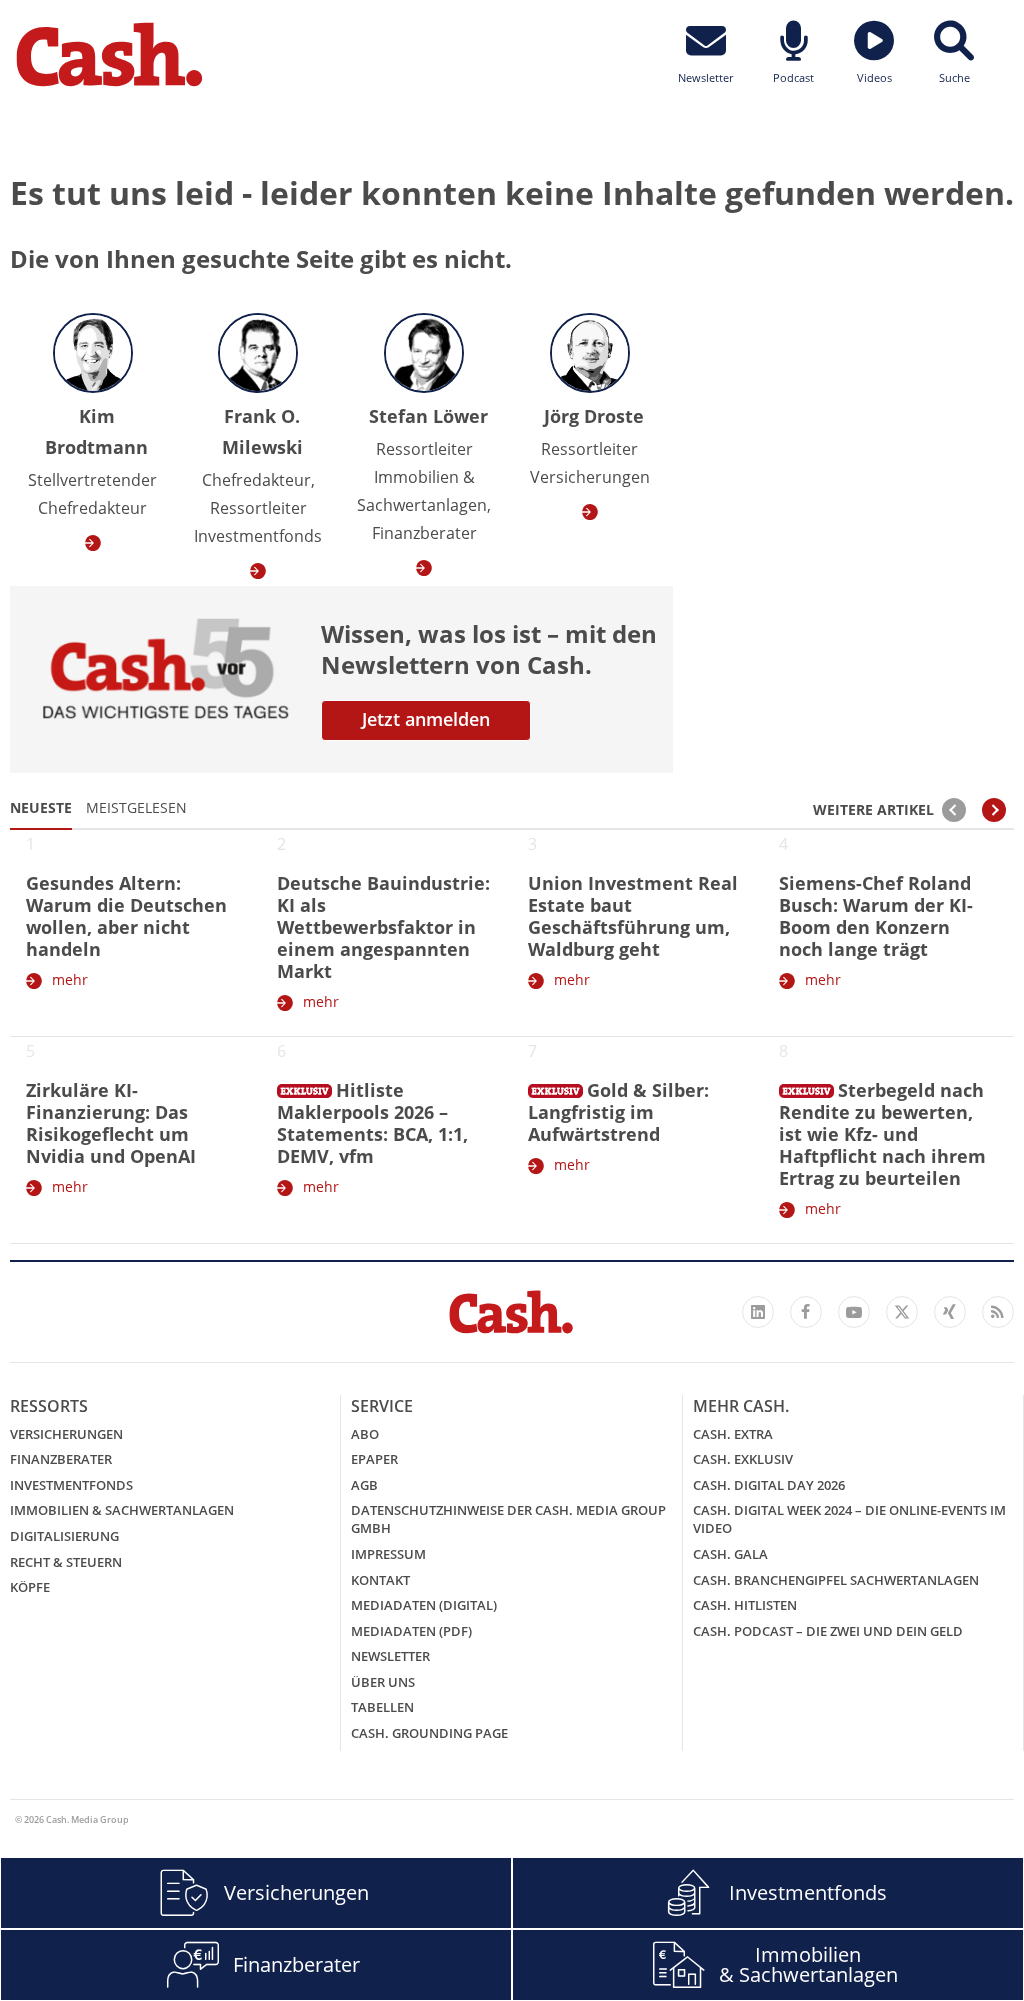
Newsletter (390, 1656)
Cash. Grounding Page (429, 1733)
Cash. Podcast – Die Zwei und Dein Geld (828, 1631)
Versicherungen (66, 1434)
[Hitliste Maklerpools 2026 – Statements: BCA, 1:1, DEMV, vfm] (304, 1087)
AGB (364, 1485)
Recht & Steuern (66, 1562)
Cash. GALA (730, 1554)
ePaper (374, 1459)
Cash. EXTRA (733, 1434)
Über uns (383, 1682)
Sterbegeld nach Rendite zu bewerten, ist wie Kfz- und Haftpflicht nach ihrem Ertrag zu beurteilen (882, 1134)
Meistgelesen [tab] (136, 807)
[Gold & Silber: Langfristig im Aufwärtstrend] (555, 1087)
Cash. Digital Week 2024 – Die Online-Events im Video (849, 1519)
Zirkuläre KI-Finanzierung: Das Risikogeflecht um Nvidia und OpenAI (111, 1123)
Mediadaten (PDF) (411, 1631)
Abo (365, 1434)
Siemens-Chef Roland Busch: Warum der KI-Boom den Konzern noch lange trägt (876, 916)
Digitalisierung (64, 1536)
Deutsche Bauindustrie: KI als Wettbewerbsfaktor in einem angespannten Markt (383, 927)
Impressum (388, 1554)
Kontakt (380, 1580)
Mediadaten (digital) (424, 1605)
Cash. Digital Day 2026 (769, 1485)
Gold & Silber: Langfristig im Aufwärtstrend (618, 1112)
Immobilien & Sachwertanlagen (122, 1510)
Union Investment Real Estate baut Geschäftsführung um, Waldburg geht (633, 916)
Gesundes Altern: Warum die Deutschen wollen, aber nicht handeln (126, 916)
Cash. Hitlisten (745, 1605)
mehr (70, 979)
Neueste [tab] (41, 807)
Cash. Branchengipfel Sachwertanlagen (836, 1580)
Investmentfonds (71, 1485)
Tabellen (382, 1707)
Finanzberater (61, 1459)
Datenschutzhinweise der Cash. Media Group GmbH (508, 1519)
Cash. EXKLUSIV (743, 1459)
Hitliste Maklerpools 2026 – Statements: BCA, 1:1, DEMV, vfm (372, 1123)
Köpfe (30, 1587)
